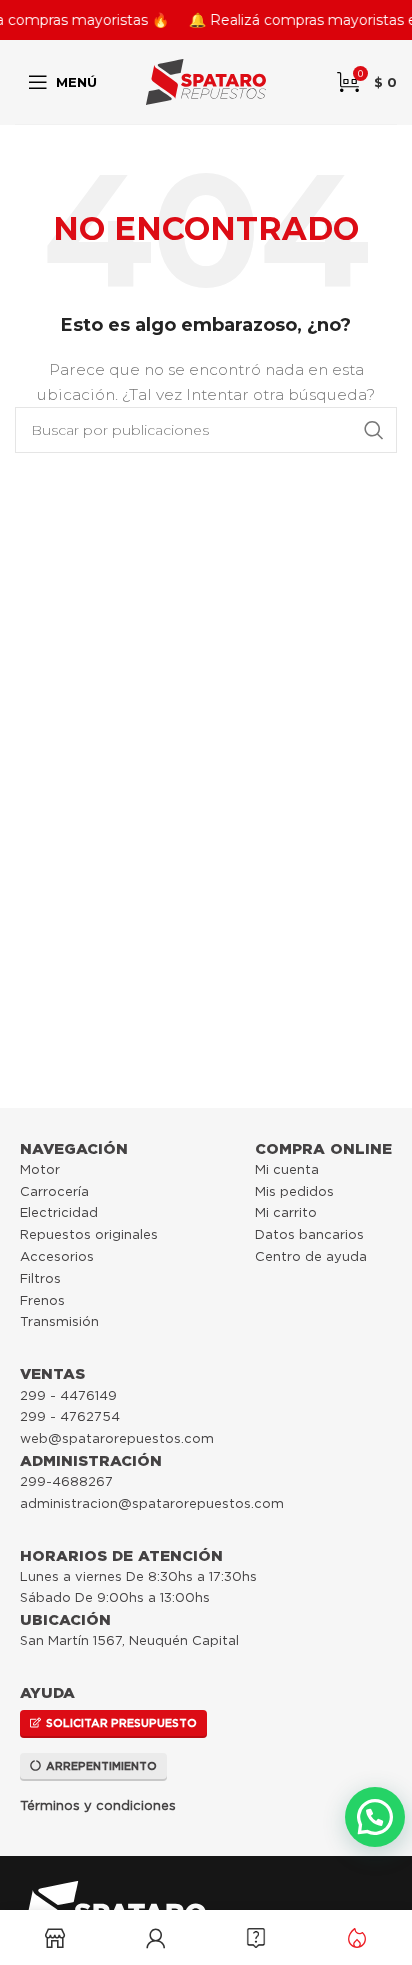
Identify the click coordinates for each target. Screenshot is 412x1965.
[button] (375, 1817)
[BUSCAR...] (374, 430)
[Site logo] (206, 81)
